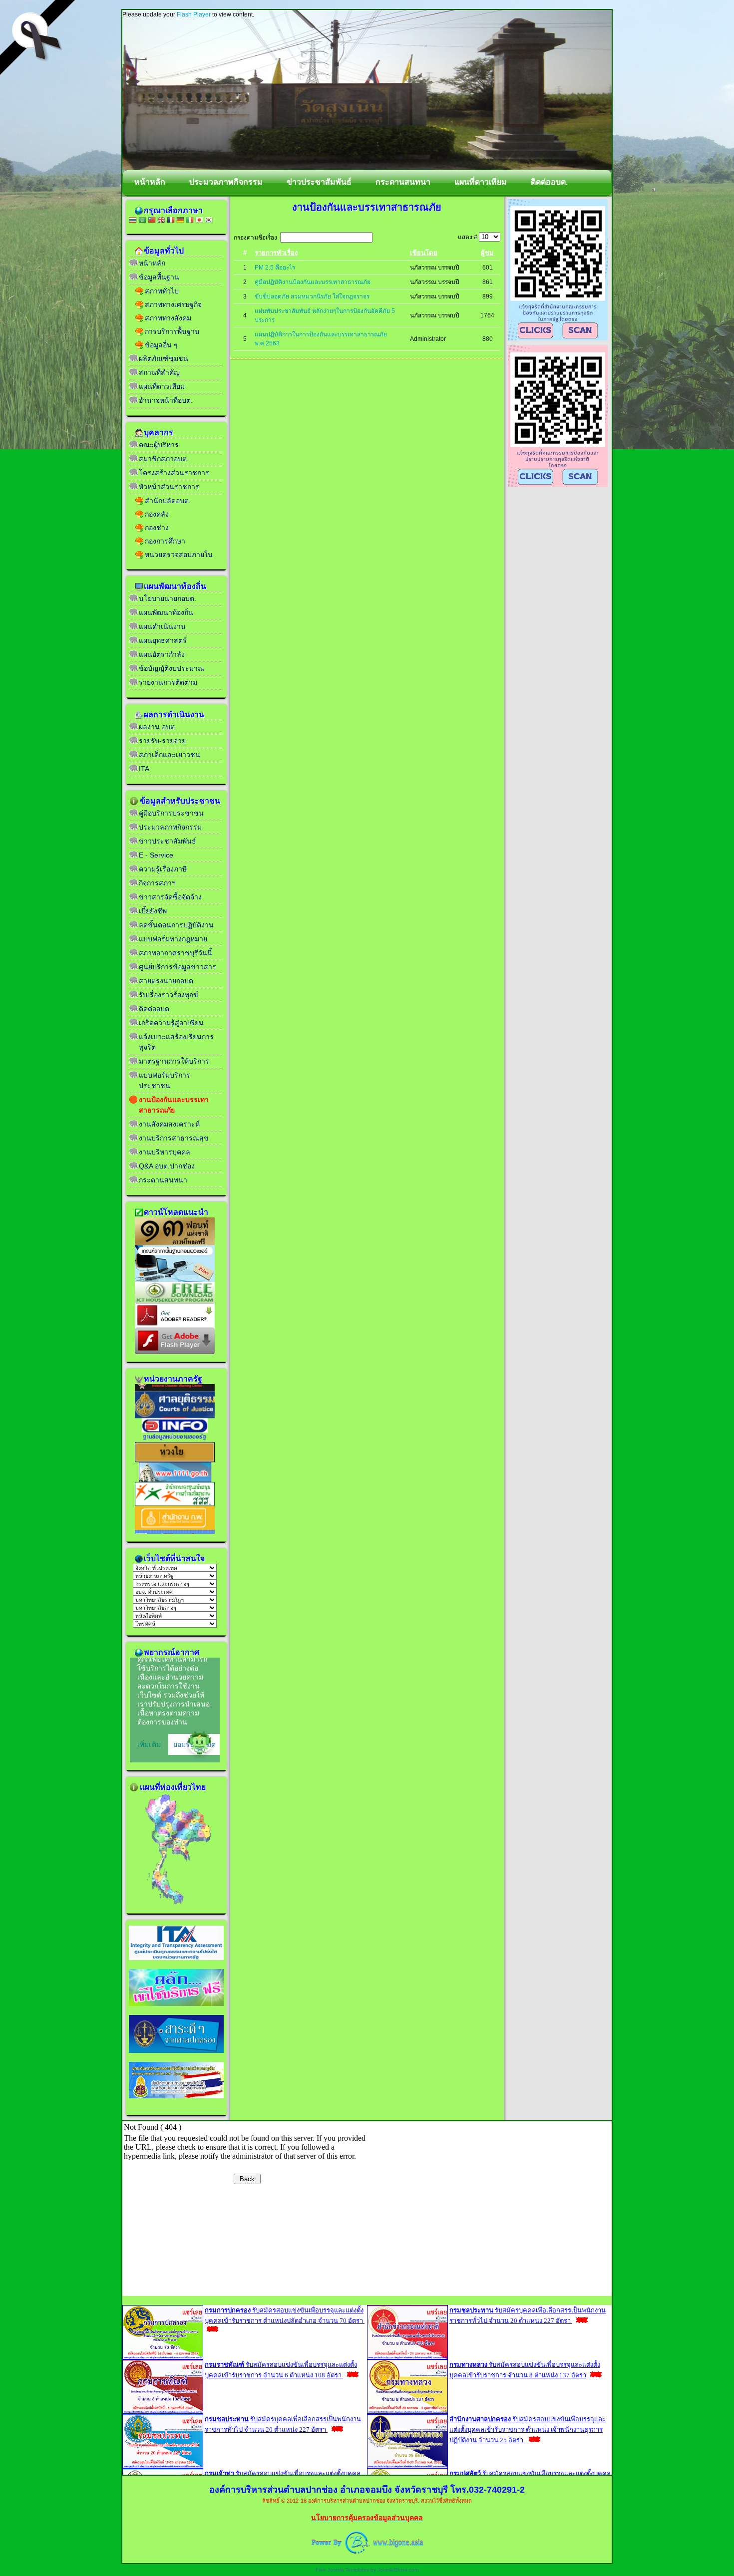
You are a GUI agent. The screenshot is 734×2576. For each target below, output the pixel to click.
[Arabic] (142, 221)
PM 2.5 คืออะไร (275, 268)
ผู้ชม (487, 253)
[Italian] (190, 221)
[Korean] (209, 221)
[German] (180, 221)
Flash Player (194, 14)
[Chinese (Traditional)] (152, 221)
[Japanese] (199, 221)
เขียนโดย (424, 253)
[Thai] (133, 221)
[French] (171, 221)
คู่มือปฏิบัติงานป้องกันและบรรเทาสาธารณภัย (313, 282)
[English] (161, 221)
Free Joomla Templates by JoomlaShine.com (367, 2570)
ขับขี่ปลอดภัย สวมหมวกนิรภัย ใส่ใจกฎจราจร (312, 296)
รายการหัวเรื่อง (276, 253)
